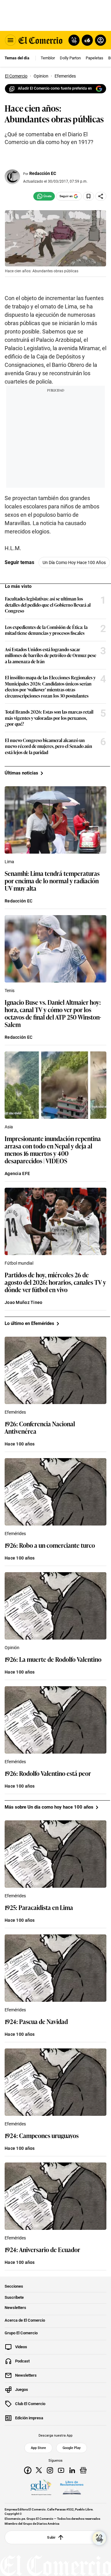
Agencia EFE (17, 1173)
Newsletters (15, 2308)
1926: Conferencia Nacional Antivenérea (40, 1427)
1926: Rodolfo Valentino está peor (48, 1773)
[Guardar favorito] (88, 196)
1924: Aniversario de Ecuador (42, 2249)
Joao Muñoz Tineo (23, 1302)
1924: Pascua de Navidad (36, 2021)
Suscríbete (14, 2298)
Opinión (12, 1648)
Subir (51, 2537)
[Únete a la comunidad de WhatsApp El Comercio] (44, 196)
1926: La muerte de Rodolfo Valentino (53, 1659)
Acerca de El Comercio (25, 2320)
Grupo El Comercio (21, 2333)
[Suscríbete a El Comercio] (86, 40)
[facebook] (28, 2470)
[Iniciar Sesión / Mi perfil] (101, 40)
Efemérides (15, 1412)
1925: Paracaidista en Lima (39, 1907)
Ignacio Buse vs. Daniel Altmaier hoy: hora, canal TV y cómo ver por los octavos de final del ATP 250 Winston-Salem (53, 1013)
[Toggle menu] (10, 40)
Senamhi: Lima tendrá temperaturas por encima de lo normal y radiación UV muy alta (52, 881)
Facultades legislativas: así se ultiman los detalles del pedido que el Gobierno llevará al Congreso (48, 605)
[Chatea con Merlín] (74, 40)
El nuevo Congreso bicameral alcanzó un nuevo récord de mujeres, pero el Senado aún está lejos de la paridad (49, 746)
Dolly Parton (70, 58)
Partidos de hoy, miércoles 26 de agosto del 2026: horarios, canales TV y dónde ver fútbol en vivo (55, 1282)
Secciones (14, 2286)
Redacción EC (43, 173)
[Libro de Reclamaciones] (72, 2488)
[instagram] (50, 2470)
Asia (9, 1127)
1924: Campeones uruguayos (42, 2135)
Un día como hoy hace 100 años (74, 562)
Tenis (10, 991)
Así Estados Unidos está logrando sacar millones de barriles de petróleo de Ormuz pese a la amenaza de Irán (51, 655)
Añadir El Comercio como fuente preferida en (55, 88)
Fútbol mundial (19, 1263)
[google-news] (83, 2470)
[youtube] (61, 2470)
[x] (39, 2470)
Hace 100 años (20, 1444)
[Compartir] (101, 196)
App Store (38, 2448)
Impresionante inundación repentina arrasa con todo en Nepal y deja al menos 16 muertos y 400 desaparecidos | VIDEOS (53, 1149)
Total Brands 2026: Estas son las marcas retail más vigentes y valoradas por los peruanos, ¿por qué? (49, 718)
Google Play (72, 2448)
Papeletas (95, 58)
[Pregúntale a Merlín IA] (99, 2538)
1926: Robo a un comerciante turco (50, 1545)
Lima (9, 862)
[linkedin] (72, 2470)
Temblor (48, 58)
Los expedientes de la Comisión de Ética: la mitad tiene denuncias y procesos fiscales (46, 630)
